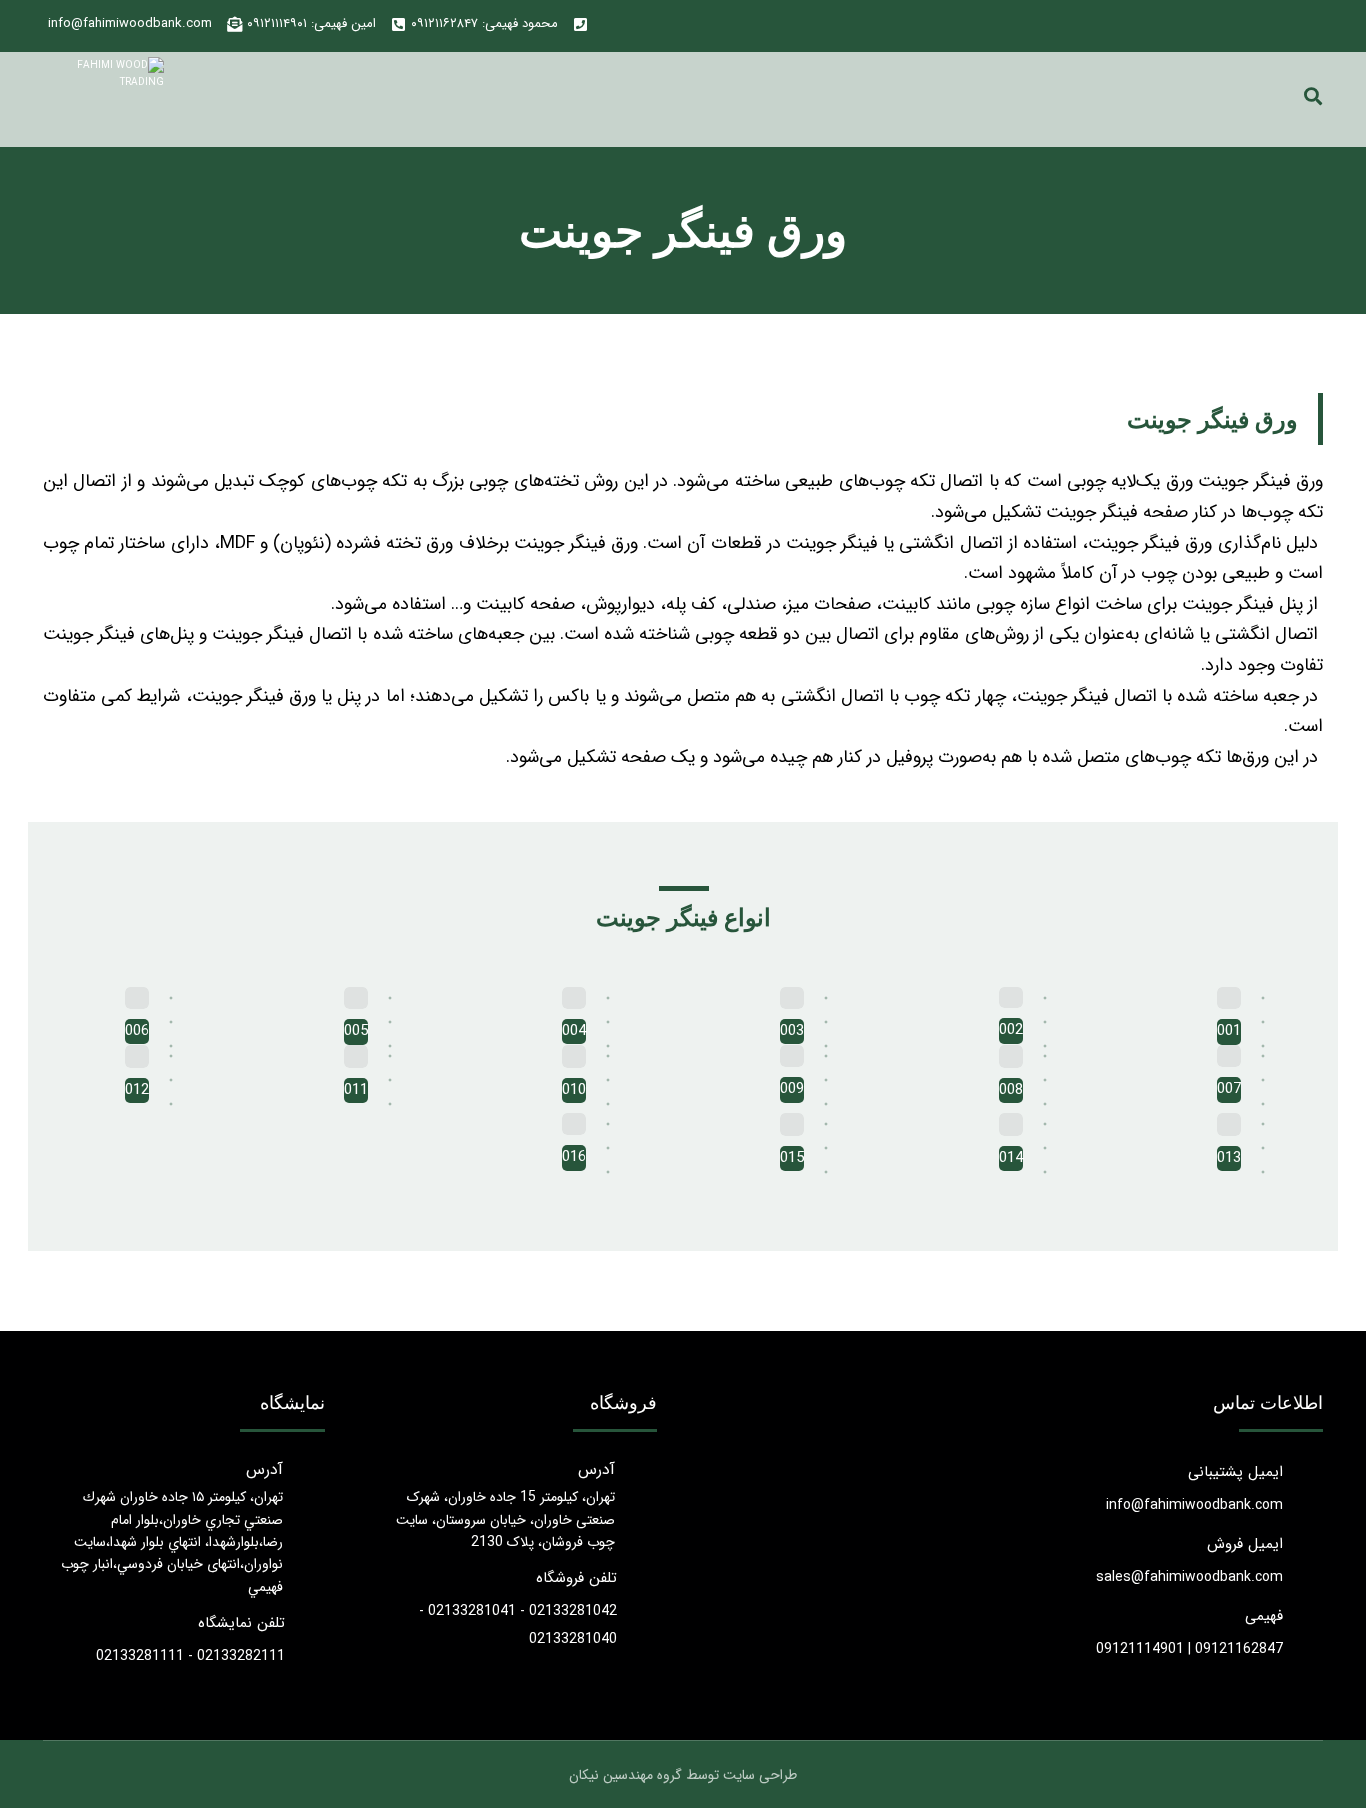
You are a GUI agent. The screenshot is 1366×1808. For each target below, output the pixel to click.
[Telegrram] (1270, 26)
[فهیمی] (99, 99)
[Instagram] (1302, 26)
